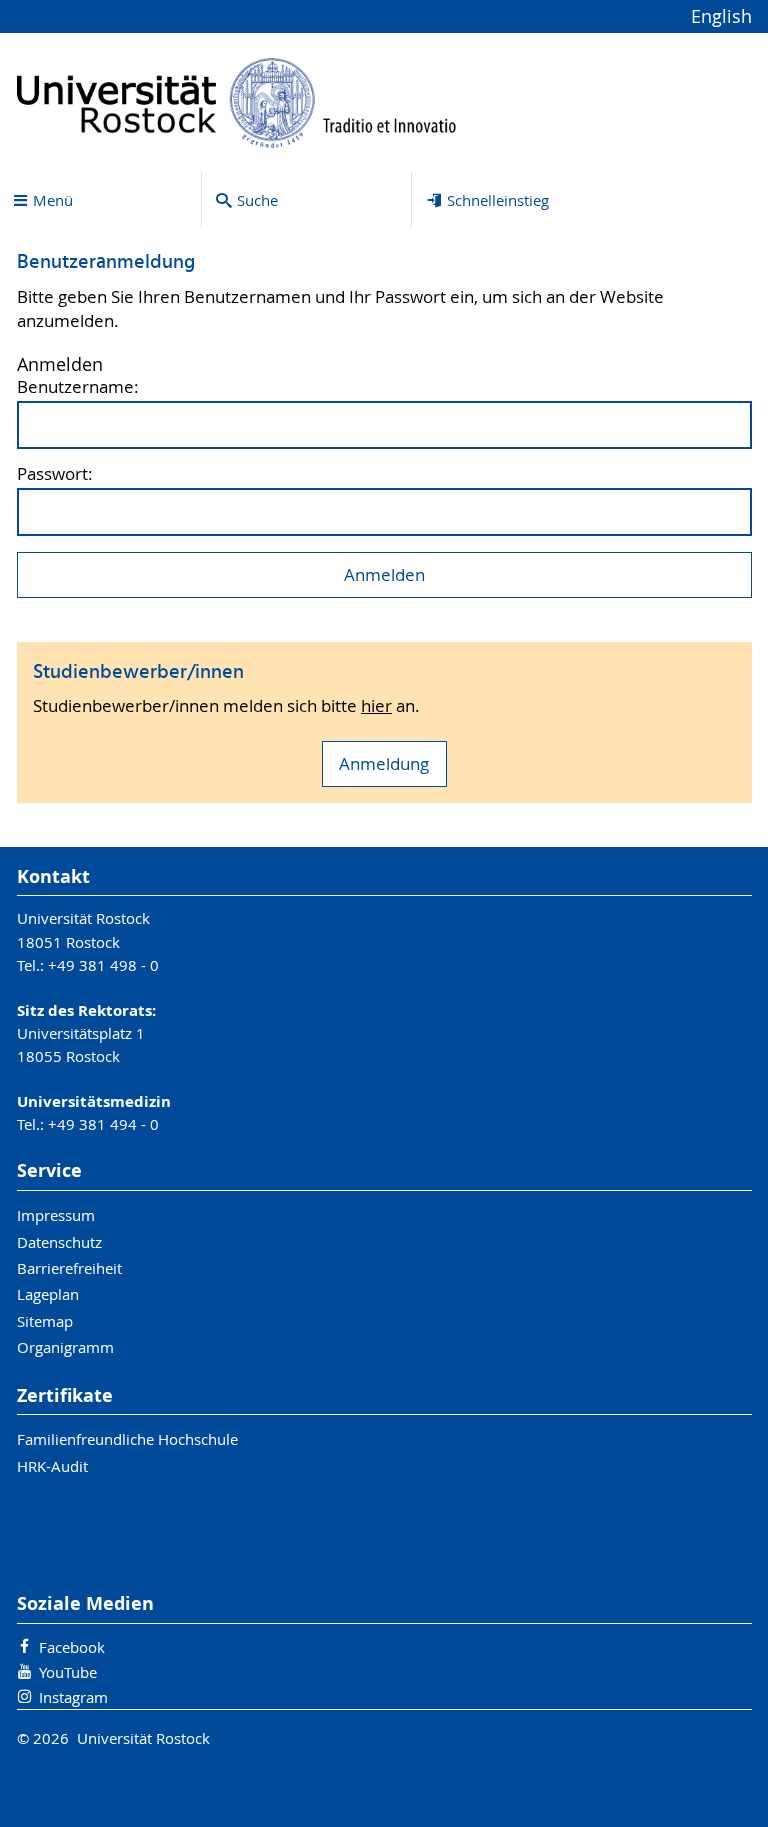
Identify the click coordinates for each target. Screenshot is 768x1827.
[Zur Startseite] (237, 102)
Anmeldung (384, 764)
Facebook (72, 1647)
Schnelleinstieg (498, 200)
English (721, 16)
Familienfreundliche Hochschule (127, 1439)
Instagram (73, 1697)
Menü (53, 200)
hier (376, 706)
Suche (257, 200)
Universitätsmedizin (94, 1101)
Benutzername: (78, 387)
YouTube (68, 1672)
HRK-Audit (52, 1466)
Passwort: (55, 474)
